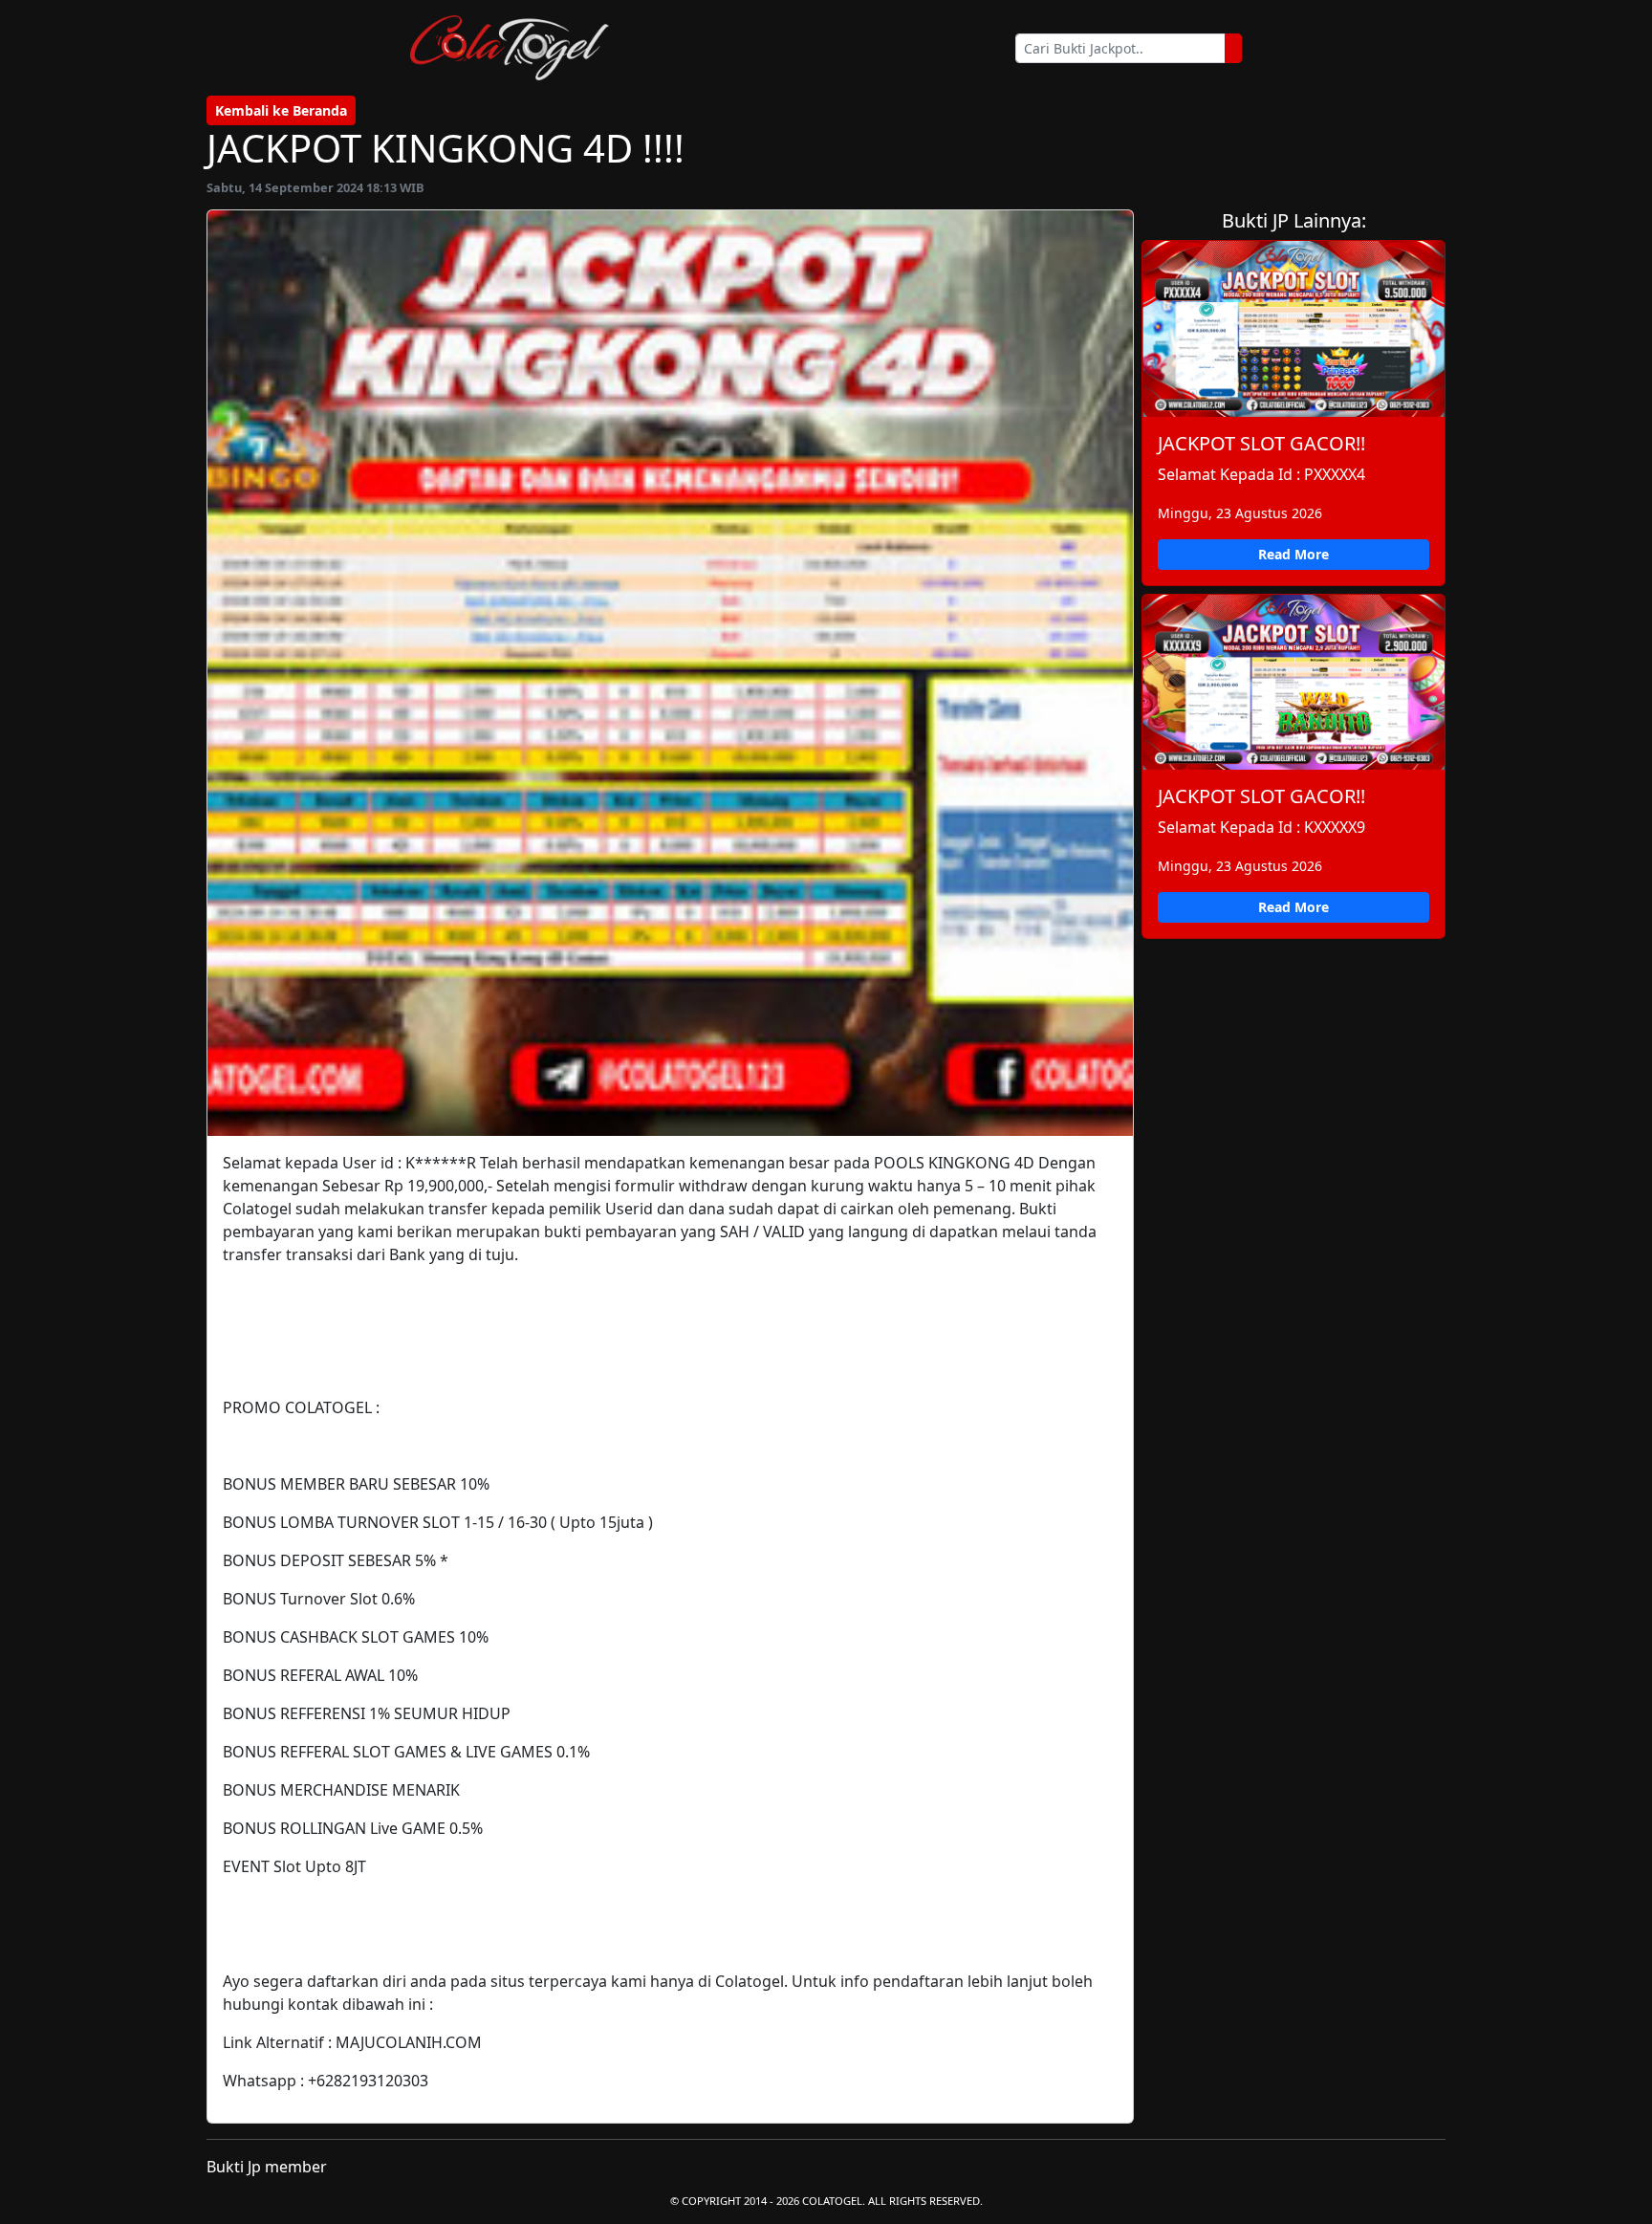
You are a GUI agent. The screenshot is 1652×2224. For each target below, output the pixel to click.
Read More (1293, 554)
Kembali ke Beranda (281, 110)
